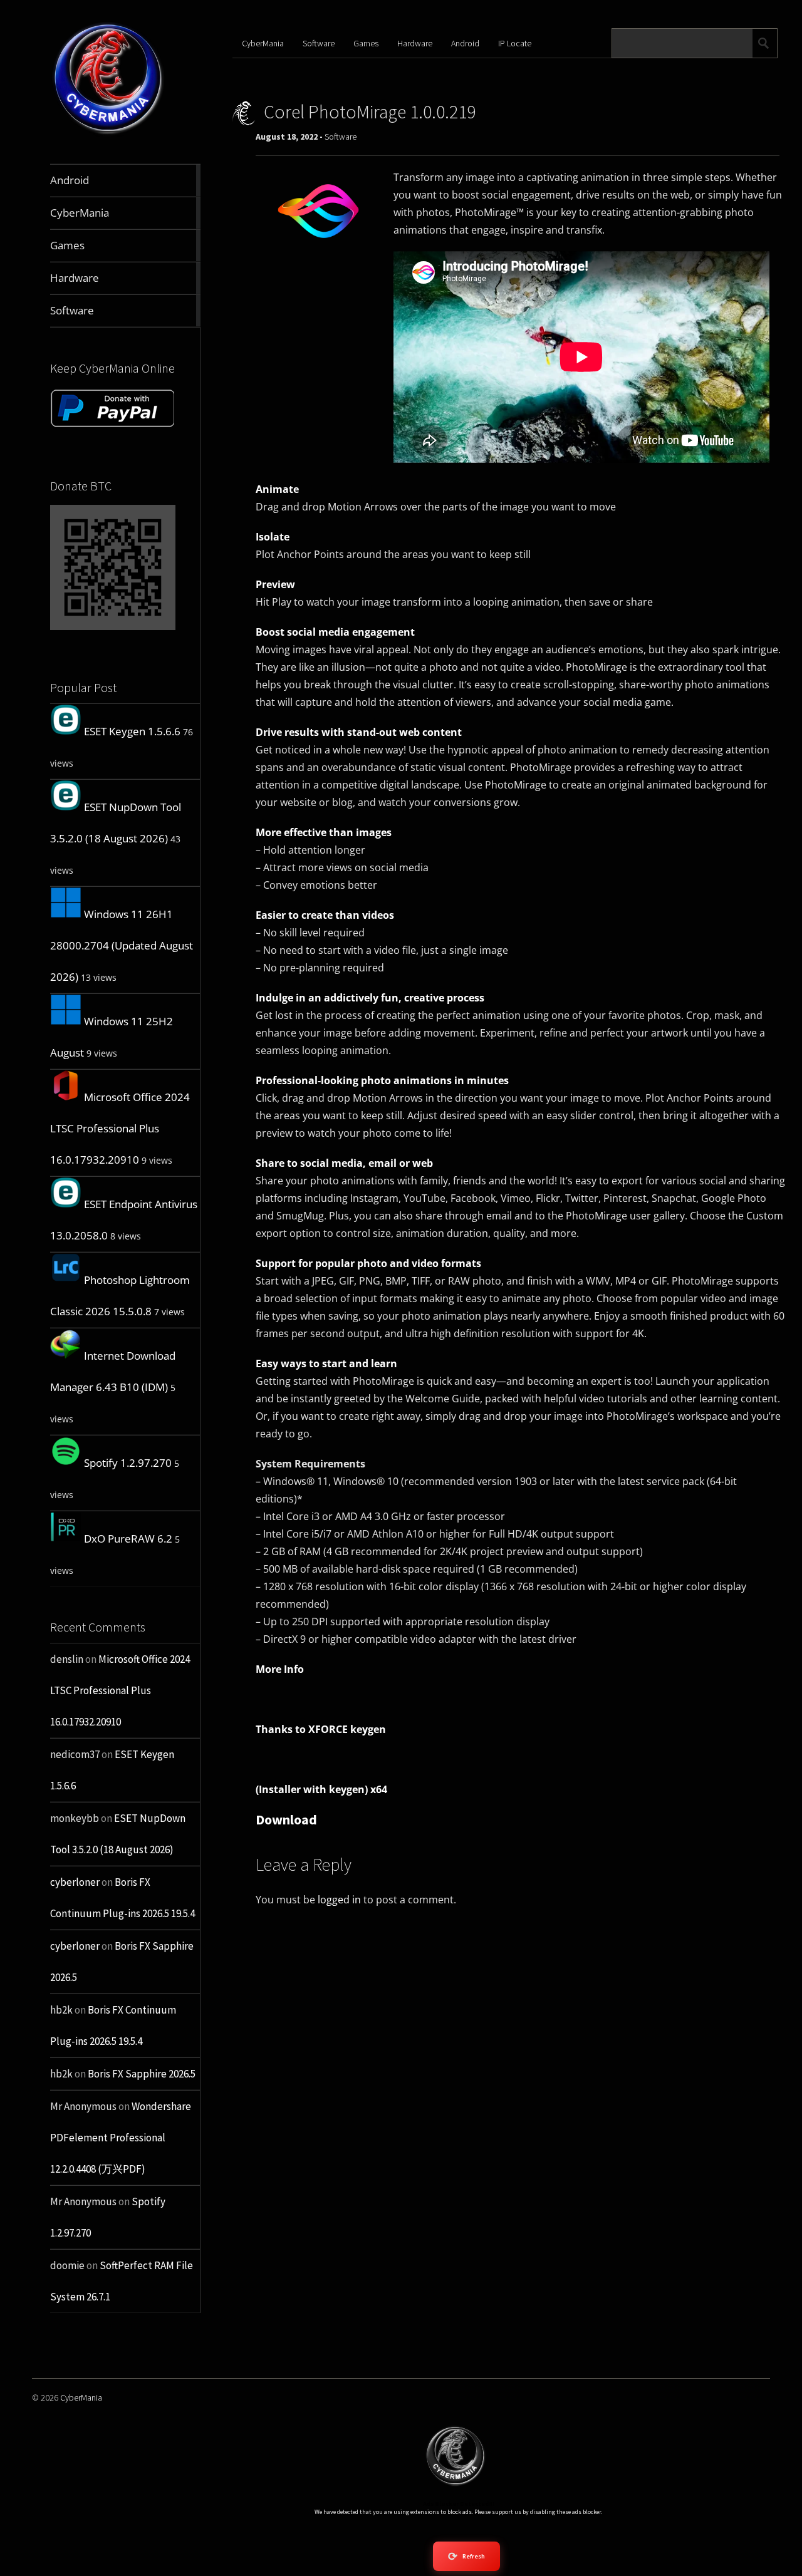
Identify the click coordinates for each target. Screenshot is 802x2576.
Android (465, 43)
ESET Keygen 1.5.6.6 (132, 731)
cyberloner (75, 1882)
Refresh (466, 2556)
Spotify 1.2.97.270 (128, 1463)
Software (319, 43)
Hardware (415, 43)
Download (286, 1819)
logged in (339, 1900)
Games (366, 43)
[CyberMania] (108, 134)
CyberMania (263, 43)
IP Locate (515, 43)
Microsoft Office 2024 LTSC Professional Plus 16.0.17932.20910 (120, 1128)
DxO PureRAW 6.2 (128, 1539)
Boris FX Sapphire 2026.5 (142, 2074)
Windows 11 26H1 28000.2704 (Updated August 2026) (122, 945)
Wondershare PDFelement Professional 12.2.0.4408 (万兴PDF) (121, 2138)
